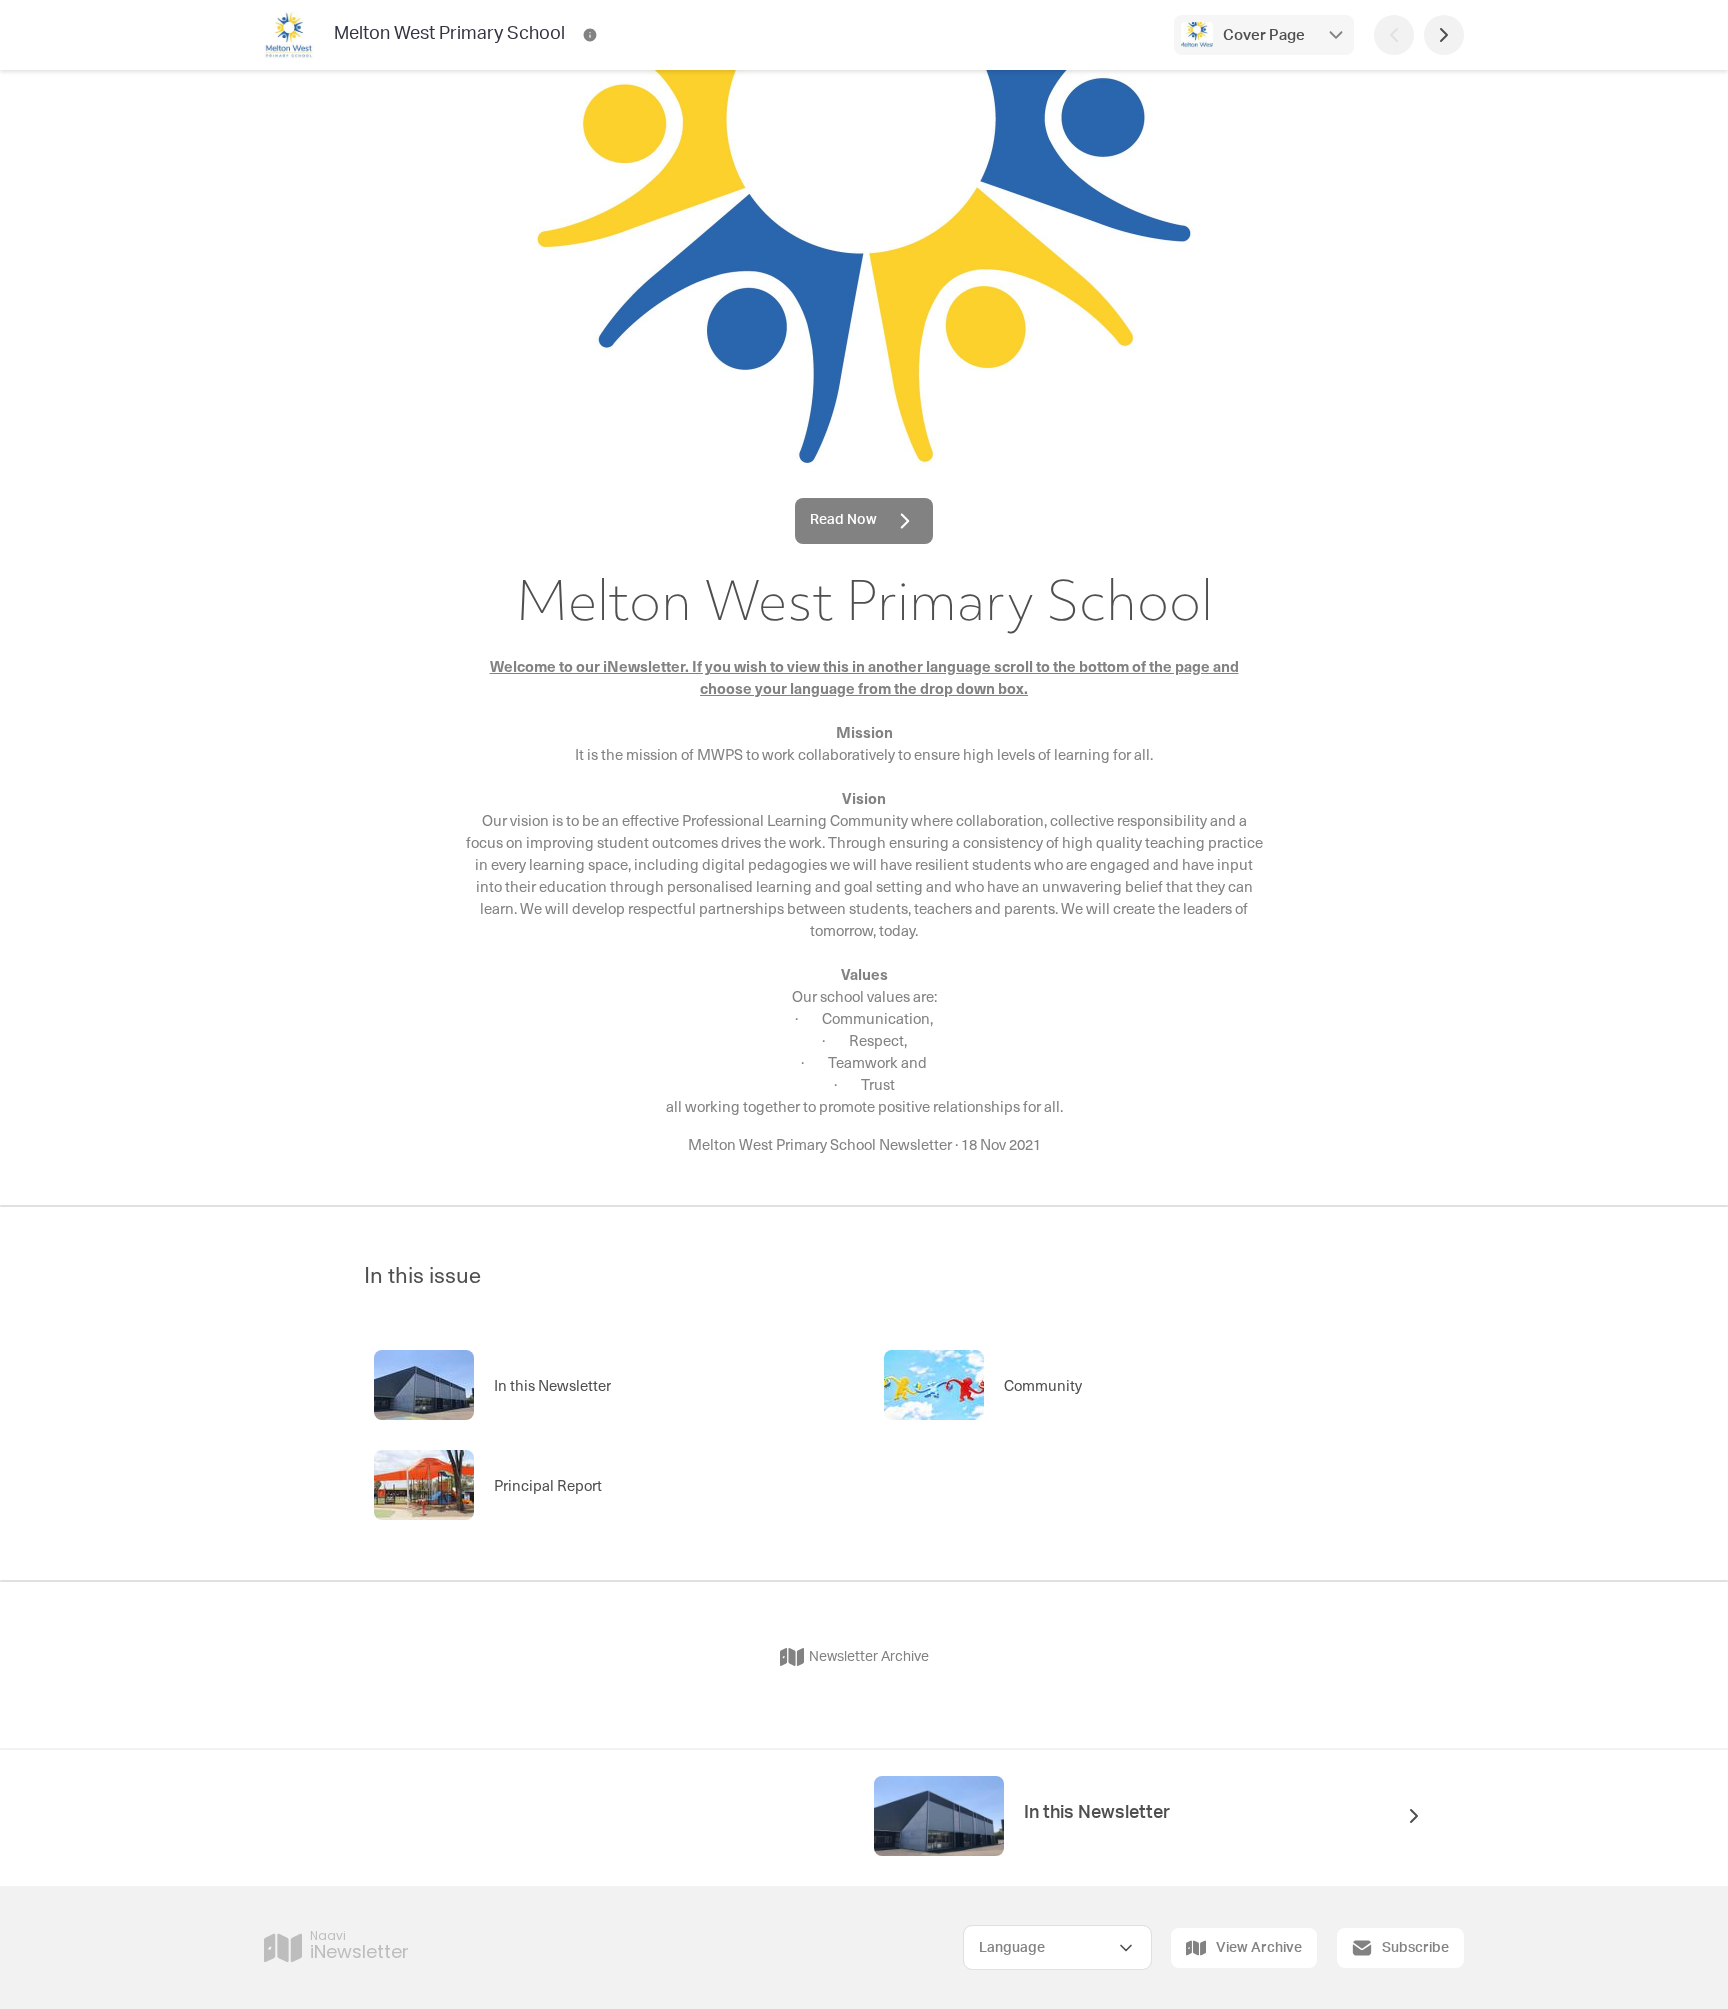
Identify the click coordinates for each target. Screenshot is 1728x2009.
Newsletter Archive (869, 1657)
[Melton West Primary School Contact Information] (590, 35)
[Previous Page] (1394, 35)
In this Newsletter (1097, 1813)
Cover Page (1264, 35)
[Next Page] (1444, 35)
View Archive (1259, 1948)
